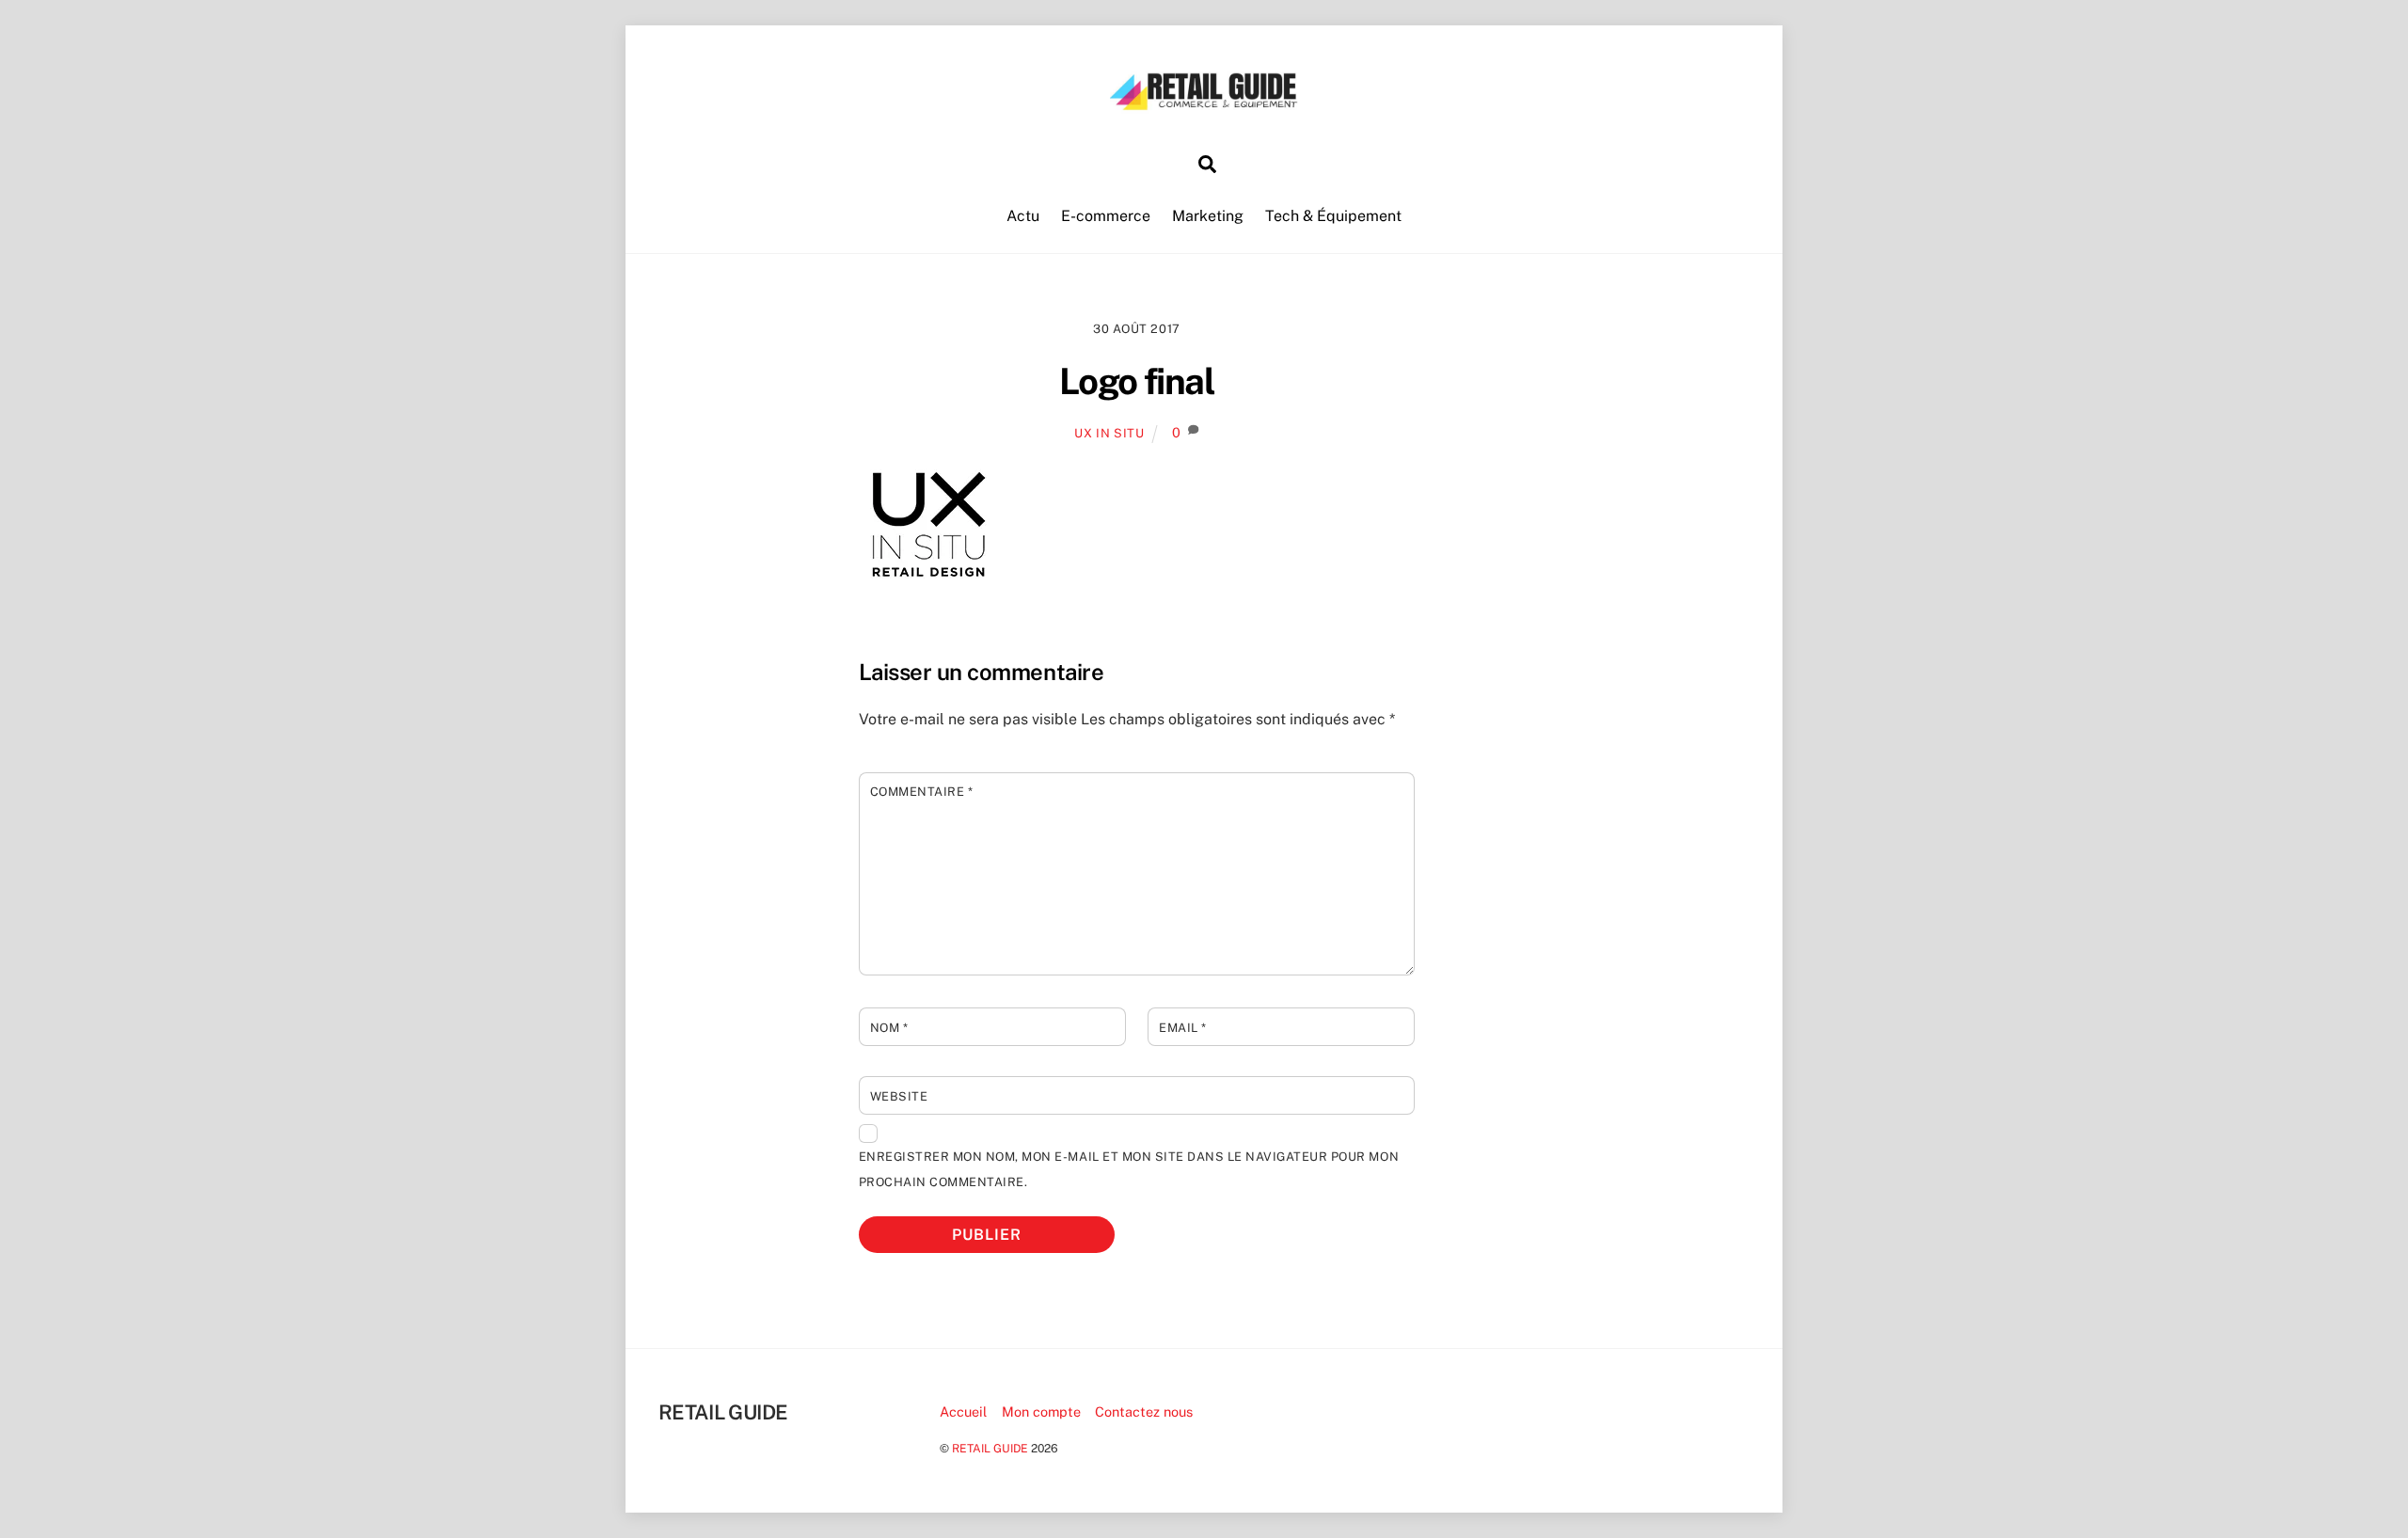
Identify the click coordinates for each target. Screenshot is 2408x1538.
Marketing (1208, 216)
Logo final (1137, 381)
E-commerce (1106, 216)
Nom (889, 1028)
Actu (1023, 216)
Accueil (963, 1411)
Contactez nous (1144, 1411)
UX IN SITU (1109, 433)
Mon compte (1041, 1411)
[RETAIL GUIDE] (1204, 104)
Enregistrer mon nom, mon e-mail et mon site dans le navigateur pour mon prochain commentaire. (1129, 1169)
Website (899, 1096)
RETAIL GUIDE (990, 1448)
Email (1183, 1028)
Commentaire (922, 792)
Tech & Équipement (1333, 216)
